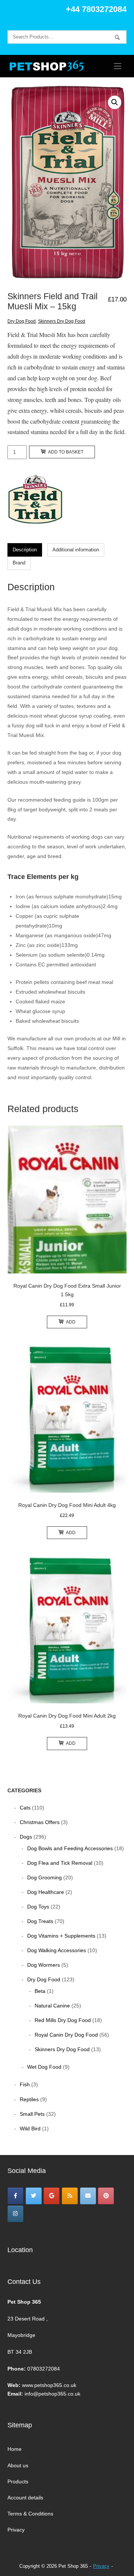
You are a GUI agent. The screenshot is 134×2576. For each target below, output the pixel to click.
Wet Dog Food (44, 2067)
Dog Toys (38, 1907)
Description (25, 550)
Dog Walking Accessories (57, 1950)
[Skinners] (35, 503)
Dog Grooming (44, 1877)
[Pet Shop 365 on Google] (52, 2196)
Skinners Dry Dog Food (62, 321)
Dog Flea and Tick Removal (60, 1863)
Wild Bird (30, 2128)
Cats (25, 1808)
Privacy (16, 2530)
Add (71, 1322)
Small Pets (32, 2114)
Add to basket (66, 452)
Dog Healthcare (46, 1892)
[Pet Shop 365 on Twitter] (34, 2196)
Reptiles (29, 2099)
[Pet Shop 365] (15, 2196)
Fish (25, 2084)
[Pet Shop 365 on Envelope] (88, 2196)
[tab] (25, 550)
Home (15, 2449)
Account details (25, 2498)
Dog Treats (40, 1921)
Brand (19, 563)
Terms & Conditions (30, 2514)
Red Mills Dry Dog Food (63, 2020)
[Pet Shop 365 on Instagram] (15, 2214)
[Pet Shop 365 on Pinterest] (106, 2196)
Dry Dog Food (22, 321)
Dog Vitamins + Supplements (61, 1936)
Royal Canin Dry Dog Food (66, 2035)
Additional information (76, 550)
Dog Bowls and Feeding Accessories (70, 1848)
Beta (40, 1991)
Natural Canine (52, 2006)
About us (18, 2465)
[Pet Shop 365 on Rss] (70, 2196)
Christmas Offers (40, 1822)
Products (18, 2481)
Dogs (26, 1837)
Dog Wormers (44, 1965)
